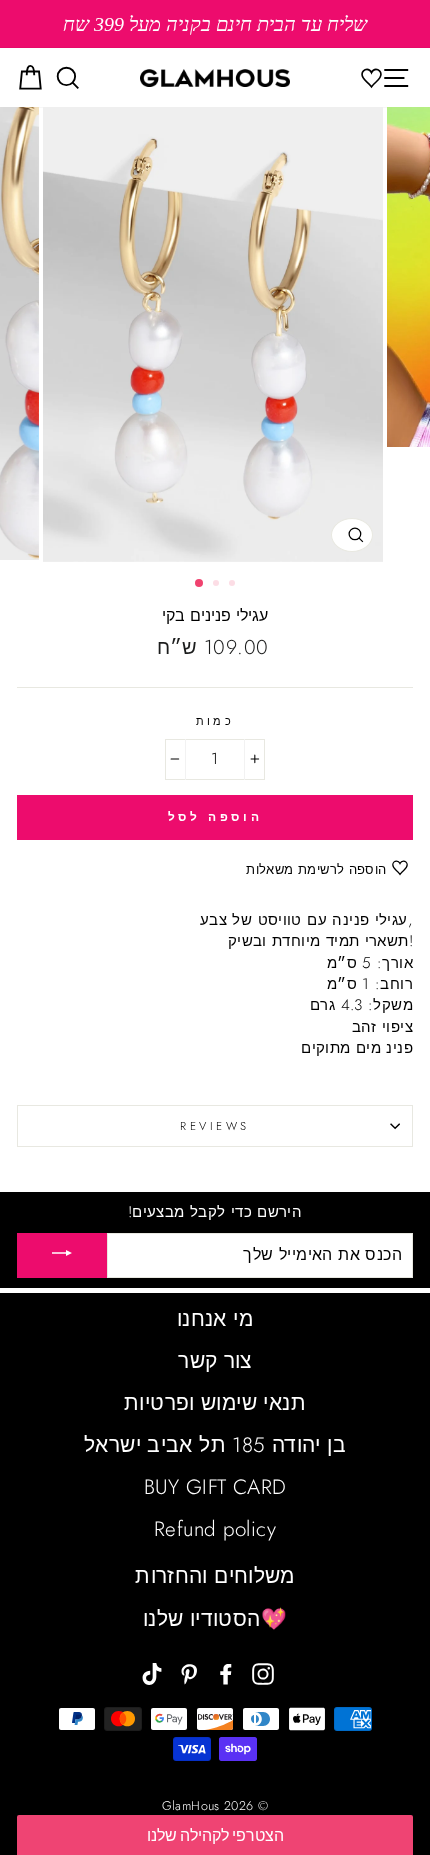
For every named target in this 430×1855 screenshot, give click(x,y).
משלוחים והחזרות (215, 1576)
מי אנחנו (215, 1319)
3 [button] (234, 585)
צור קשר (215, 1361)
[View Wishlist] (377, 77)
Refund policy (215, 1529)
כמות (215, 721)
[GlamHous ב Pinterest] (189, 1672)
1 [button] (200, 584)
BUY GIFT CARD (215, 1487)
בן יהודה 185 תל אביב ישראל (215, 1445)
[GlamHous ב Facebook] (226, 1672)
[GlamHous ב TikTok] (152, 1672)
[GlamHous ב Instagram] (263, 1672)
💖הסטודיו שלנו (215, 1619)
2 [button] (218, 585)
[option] (215, 24)
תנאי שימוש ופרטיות (215, 1403)
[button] (215, 1835)
